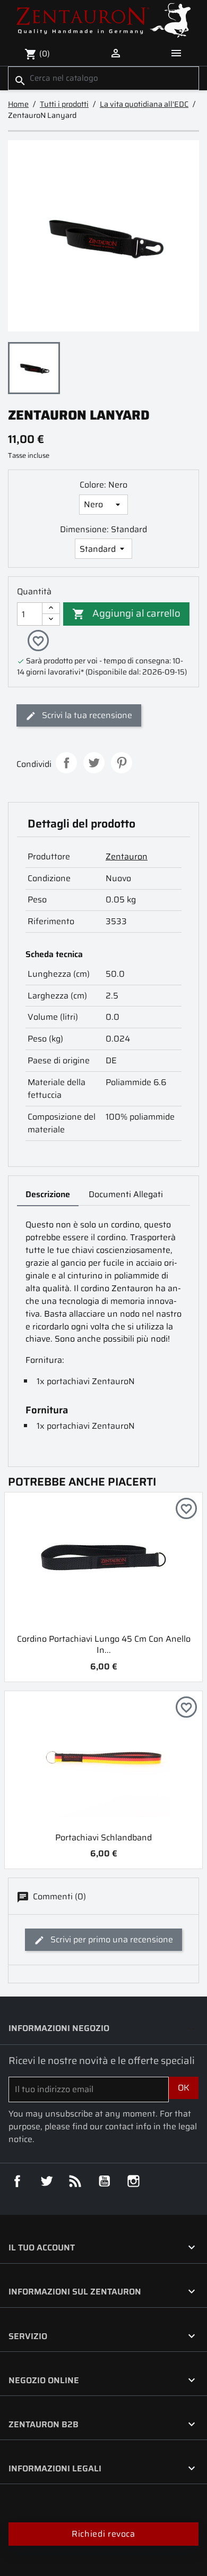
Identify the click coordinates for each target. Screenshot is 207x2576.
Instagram (134, 2181)
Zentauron (127, 856)
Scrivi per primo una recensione (111, 1939)
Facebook (18, 2181)
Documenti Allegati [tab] (126, 1194)
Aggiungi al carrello (126, 613)
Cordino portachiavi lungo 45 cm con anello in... (104, 1644)
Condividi (66, 763)
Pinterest (122, 763)
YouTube (105, 2181)
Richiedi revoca (103, 2534)
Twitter (47, 2181)
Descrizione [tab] (48, 1194)
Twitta (94, 763)
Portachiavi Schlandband (103, 1837)
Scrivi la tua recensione (86, 715)
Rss (75, 2181)
